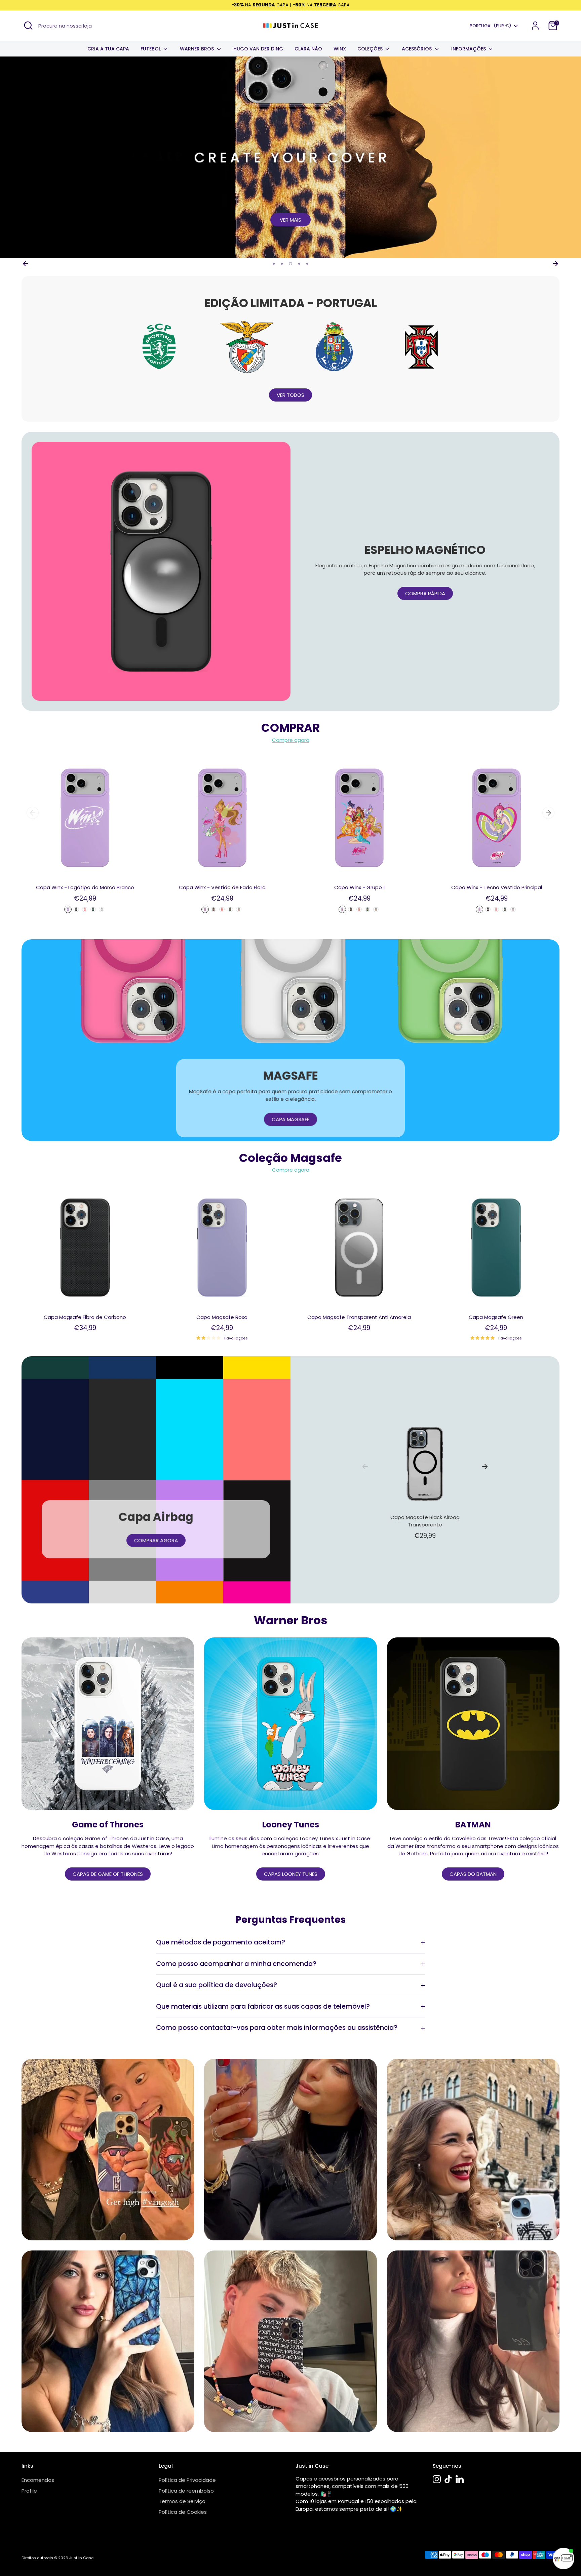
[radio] (68, 909)
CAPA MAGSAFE (290, 1119)
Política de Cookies (183, 2512)
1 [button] (274, 264)
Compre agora (291, 740)
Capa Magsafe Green (496, 1317)
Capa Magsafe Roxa (222, 1317)
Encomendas (38, 2480)
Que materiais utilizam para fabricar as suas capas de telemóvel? (263, 2006)
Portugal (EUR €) (490, 26)
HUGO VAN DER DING (258, 49)
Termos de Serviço (182, 2501)
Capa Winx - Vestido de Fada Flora (222, 887)
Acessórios (417, 49)
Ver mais (290, 220)
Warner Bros (198, 49)
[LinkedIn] (460, 2479)
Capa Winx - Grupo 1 (360, 887)
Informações (469, 49)
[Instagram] (437, 2479)
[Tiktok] (448, 2479)
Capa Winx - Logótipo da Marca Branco (85, 887)
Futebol (151, 49)
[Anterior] (26, 264)
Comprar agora (156, 1540)
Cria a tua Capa (108, 49)
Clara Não (308, 49)
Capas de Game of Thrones (108, 1874)
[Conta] (535, 26)
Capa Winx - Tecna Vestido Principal (497, 887)
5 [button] (307, 264)
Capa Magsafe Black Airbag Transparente (425, 1521)
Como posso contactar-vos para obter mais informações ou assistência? (277, 2028)
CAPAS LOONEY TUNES (291, 1874)
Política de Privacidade (187, 2480)
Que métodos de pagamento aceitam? (221, 1942)
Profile (29, 2491)
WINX (340, 49)
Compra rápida (425, 593)
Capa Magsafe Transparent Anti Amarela (359, 1317)
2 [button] (282, 264)
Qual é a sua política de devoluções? (217, 1985)
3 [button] (290, 264)
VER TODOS (290, 395)
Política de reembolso (186, 2491)
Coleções (371, 49)
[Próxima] (555, 264)
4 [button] (299, 264)
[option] (290, 157)
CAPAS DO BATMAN (473, 1874)
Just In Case (81, 2558)
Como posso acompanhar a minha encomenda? (236, 1964)
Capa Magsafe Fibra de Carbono (85, 1317)
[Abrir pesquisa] (28, 26)
